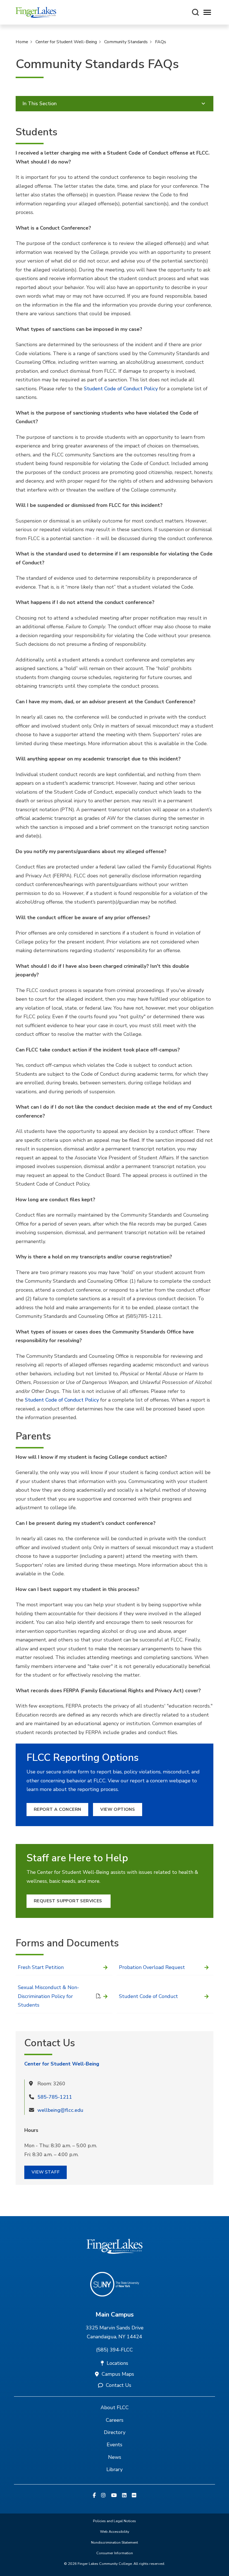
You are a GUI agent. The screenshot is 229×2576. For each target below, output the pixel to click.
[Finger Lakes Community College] (36, 12)
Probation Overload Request (152, 1967)
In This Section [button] (40, 103)
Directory (115, 2432)
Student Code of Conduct (148, 1996)
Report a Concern (57, 1809)
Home (22, 42)
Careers (115, 2420)
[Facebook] (94, 2496)
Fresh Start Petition (41, 1967)
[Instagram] (103, 2496)
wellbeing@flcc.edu (60, 2110)
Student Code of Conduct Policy (121, 389)
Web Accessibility (115, 2532)
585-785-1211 (55, 2097)
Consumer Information (115, 2553)
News (115, 2457)
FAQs (161, 42)
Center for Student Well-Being (66, 42)
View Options (118, 1809)
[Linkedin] (124, 2496)
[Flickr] (134, 2496)
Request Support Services (69, 1901)
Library (115, 2469)
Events (115, 2445)
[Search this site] (195, 12)
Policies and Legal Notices (115, 2521)
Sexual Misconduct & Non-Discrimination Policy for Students (48, 1996)
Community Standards (126, 42)
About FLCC (115, 2408)
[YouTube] (114, 2496)
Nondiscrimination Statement (115, 2543)
